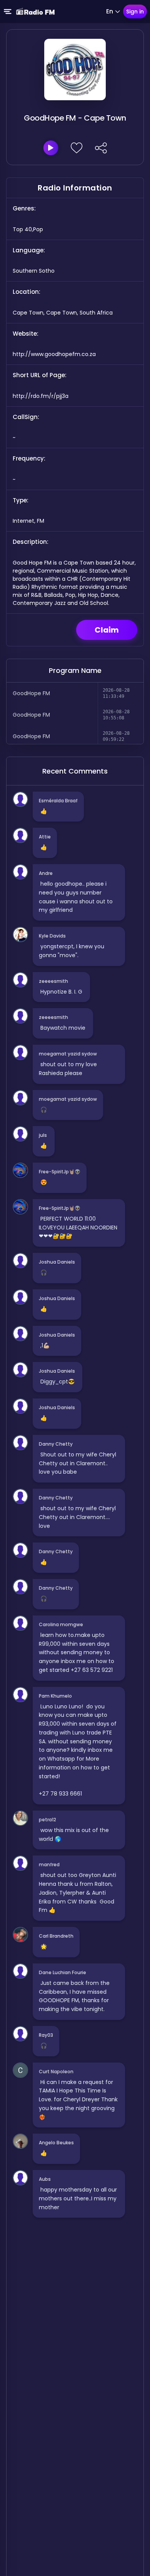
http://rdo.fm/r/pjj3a (41, 396)
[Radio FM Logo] (35, 12)
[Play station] (51, 148)
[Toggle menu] (8, 12)
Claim (107, 630)
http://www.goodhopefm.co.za (54, 354)
